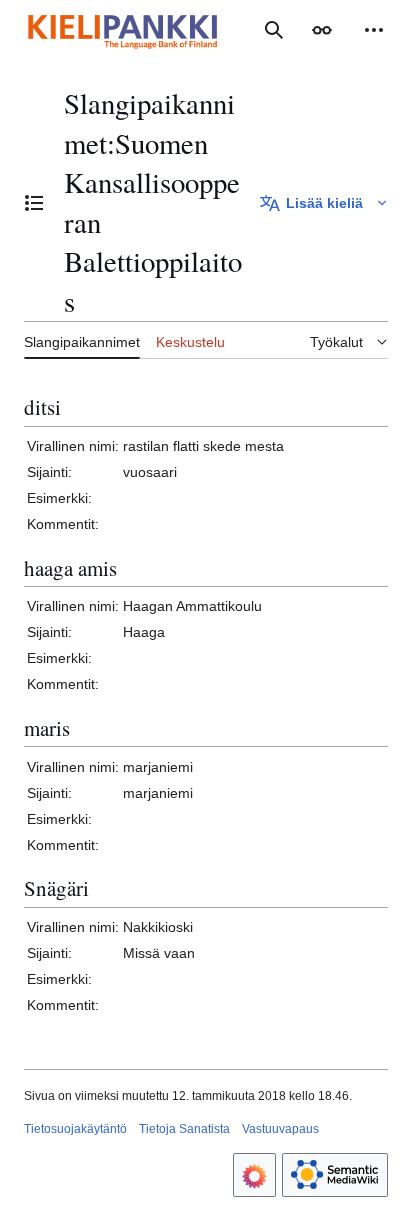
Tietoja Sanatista (184, 1129)
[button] (322, 30)
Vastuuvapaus (280, 1129)
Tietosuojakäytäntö (75, 1129)
